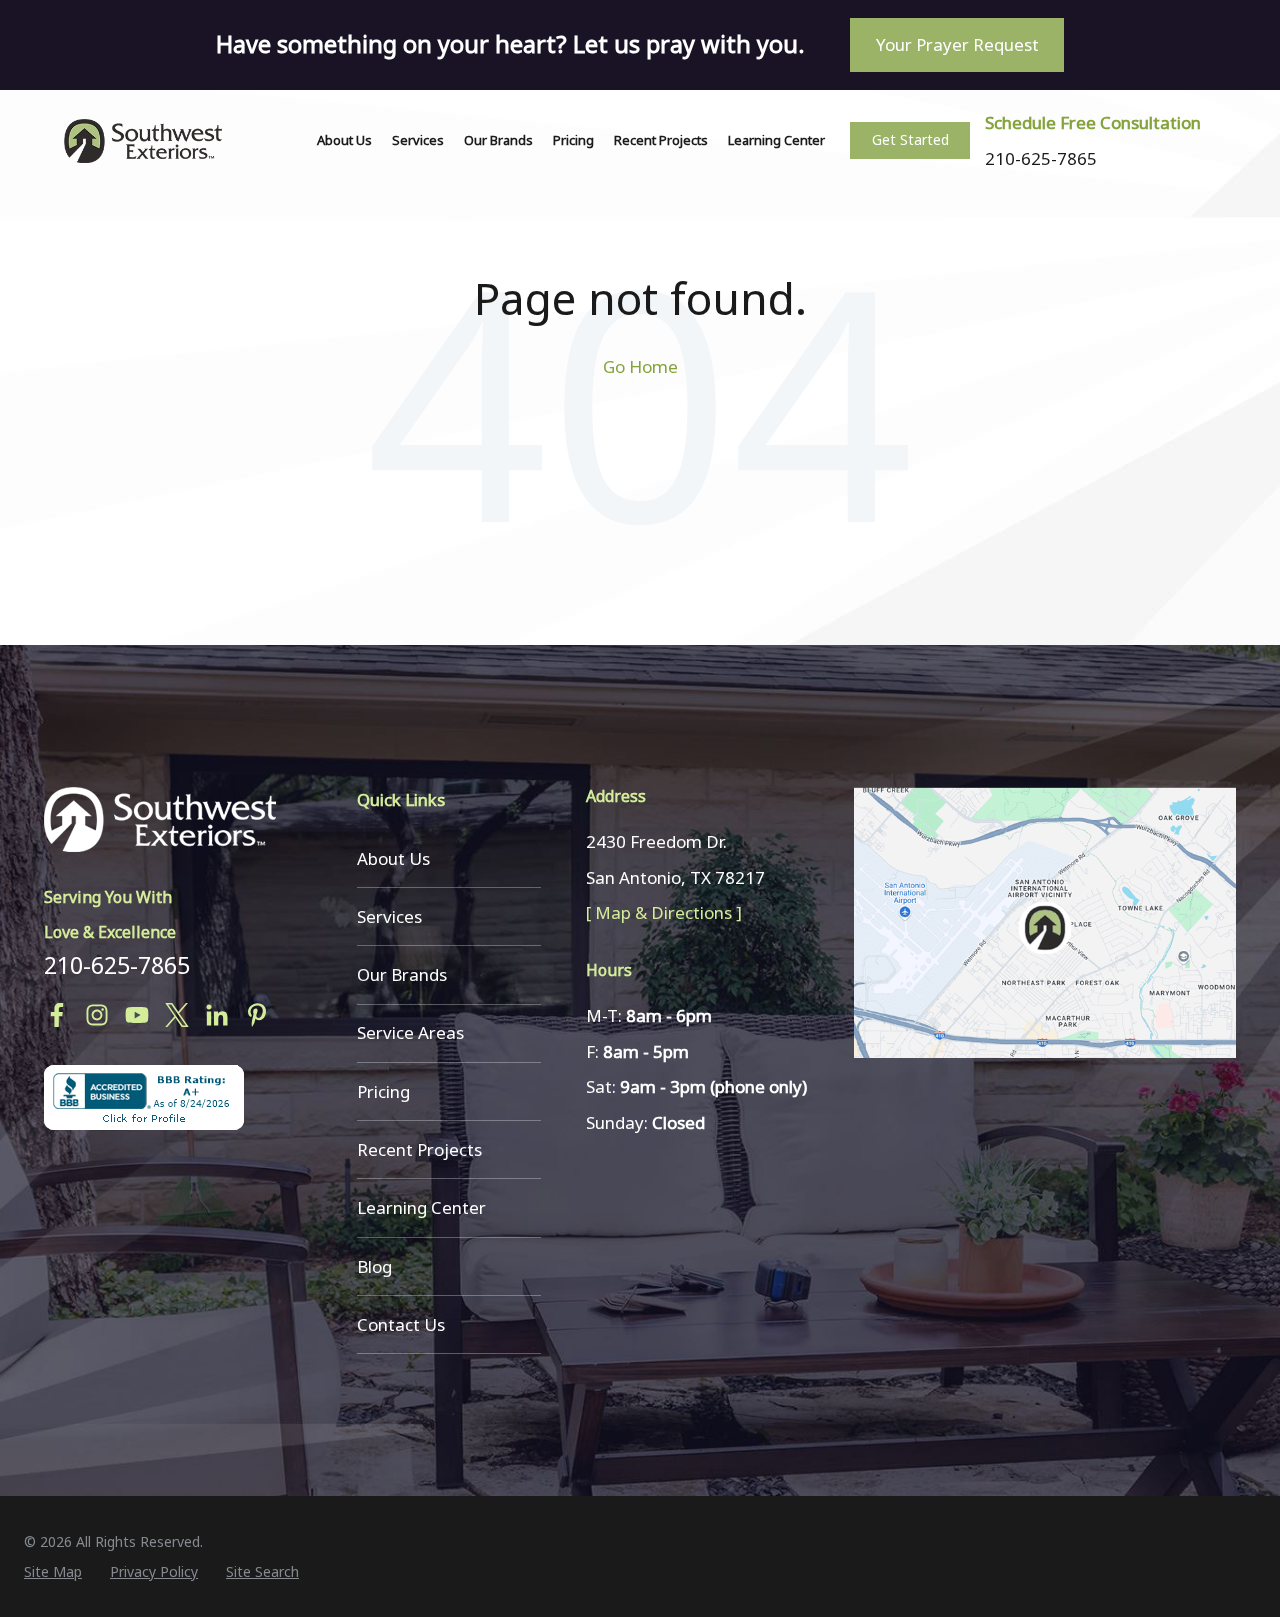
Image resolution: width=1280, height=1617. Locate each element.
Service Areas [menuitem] (410, 1032)
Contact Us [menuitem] (401, 1324)
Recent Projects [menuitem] (419, 1149)
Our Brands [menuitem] (402, 974)
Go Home (640, 366)
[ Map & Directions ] (664, 912)
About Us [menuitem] (393, 858)
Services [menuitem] (389, 916)
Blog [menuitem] (374, 1266)
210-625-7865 (117, 965)
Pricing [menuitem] (383, 1091)
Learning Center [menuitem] (421, 1207)
